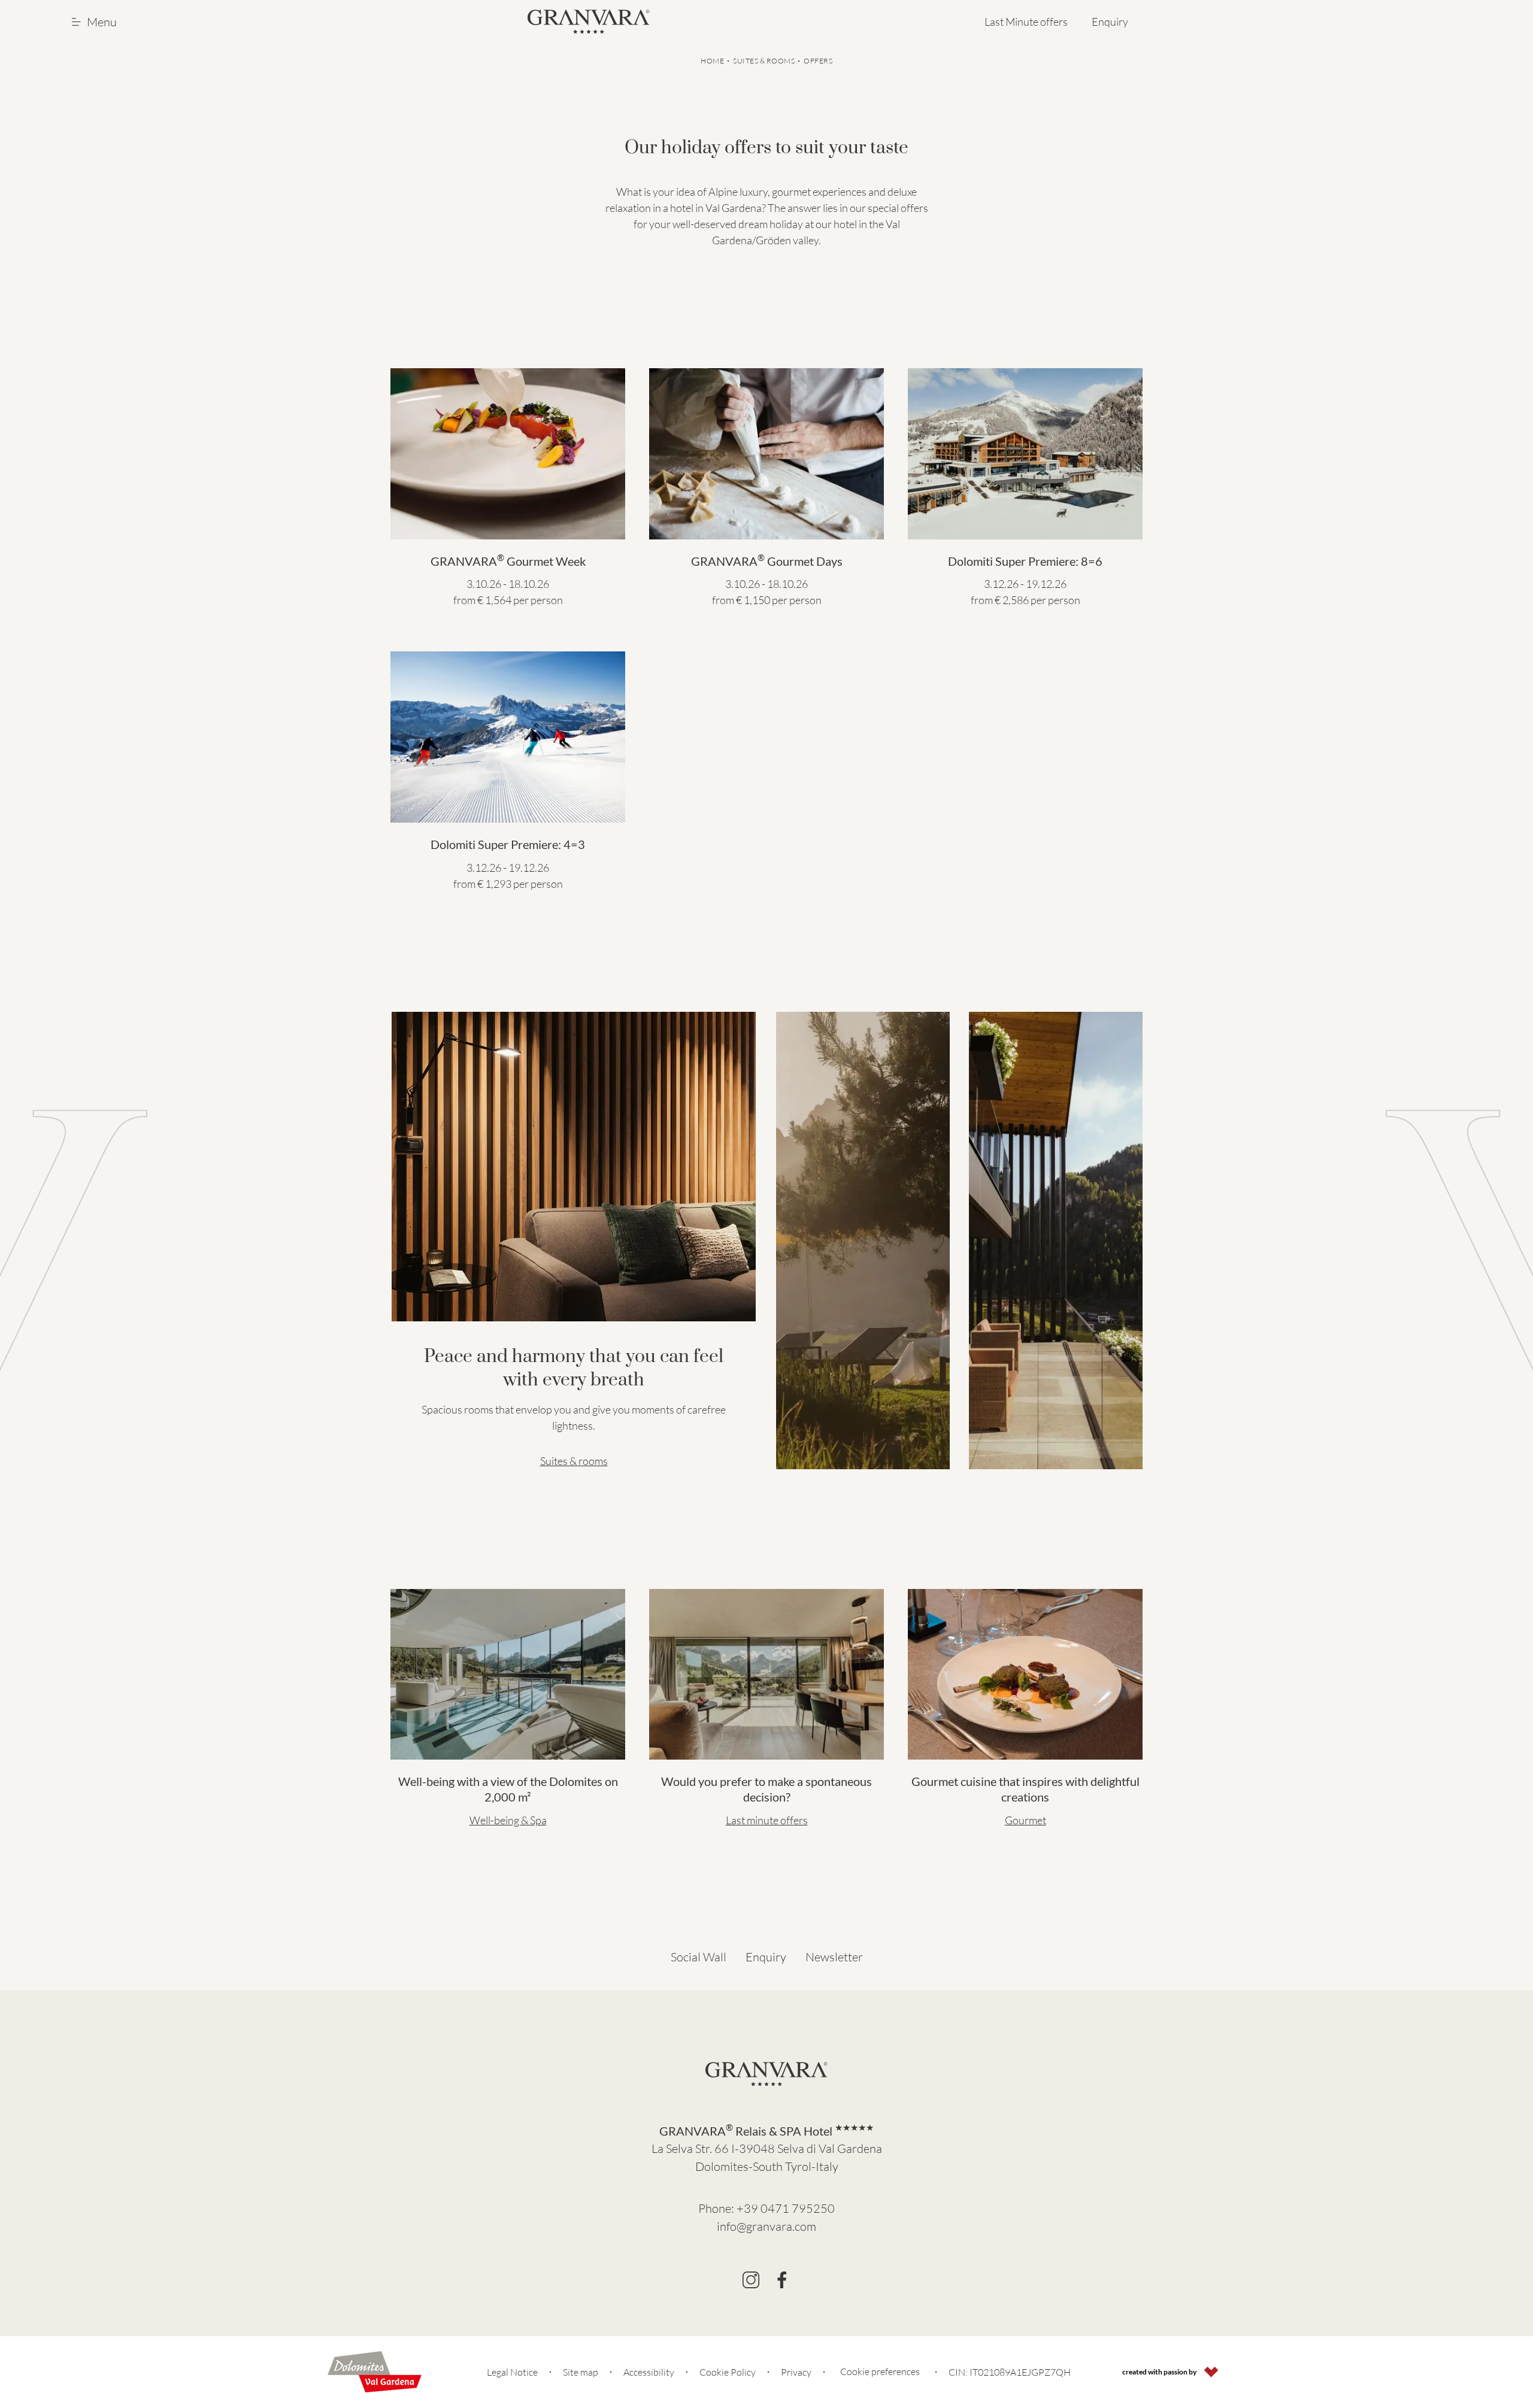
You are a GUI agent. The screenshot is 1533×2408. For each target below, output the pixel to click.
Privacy (796, 2372)
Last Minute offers (1026, 22)
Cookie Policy (728, 2372)
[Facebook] (782, 2280)
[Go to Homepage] (589, 22)
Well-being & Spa (508, 1820)
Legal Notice (512, 2372)
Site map (581, 2372)
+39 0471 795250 (786, 2208)
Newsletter (834, 1957)
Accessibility (649, 2372)
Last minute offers (767, 1820)
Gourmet (1025, 1820)
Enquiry (1110, 22)
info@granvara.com (766, 2226)
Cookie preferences (880, 2371)
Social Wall (699, 1957)
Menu (102, 22)
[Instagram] (751, 2280)
